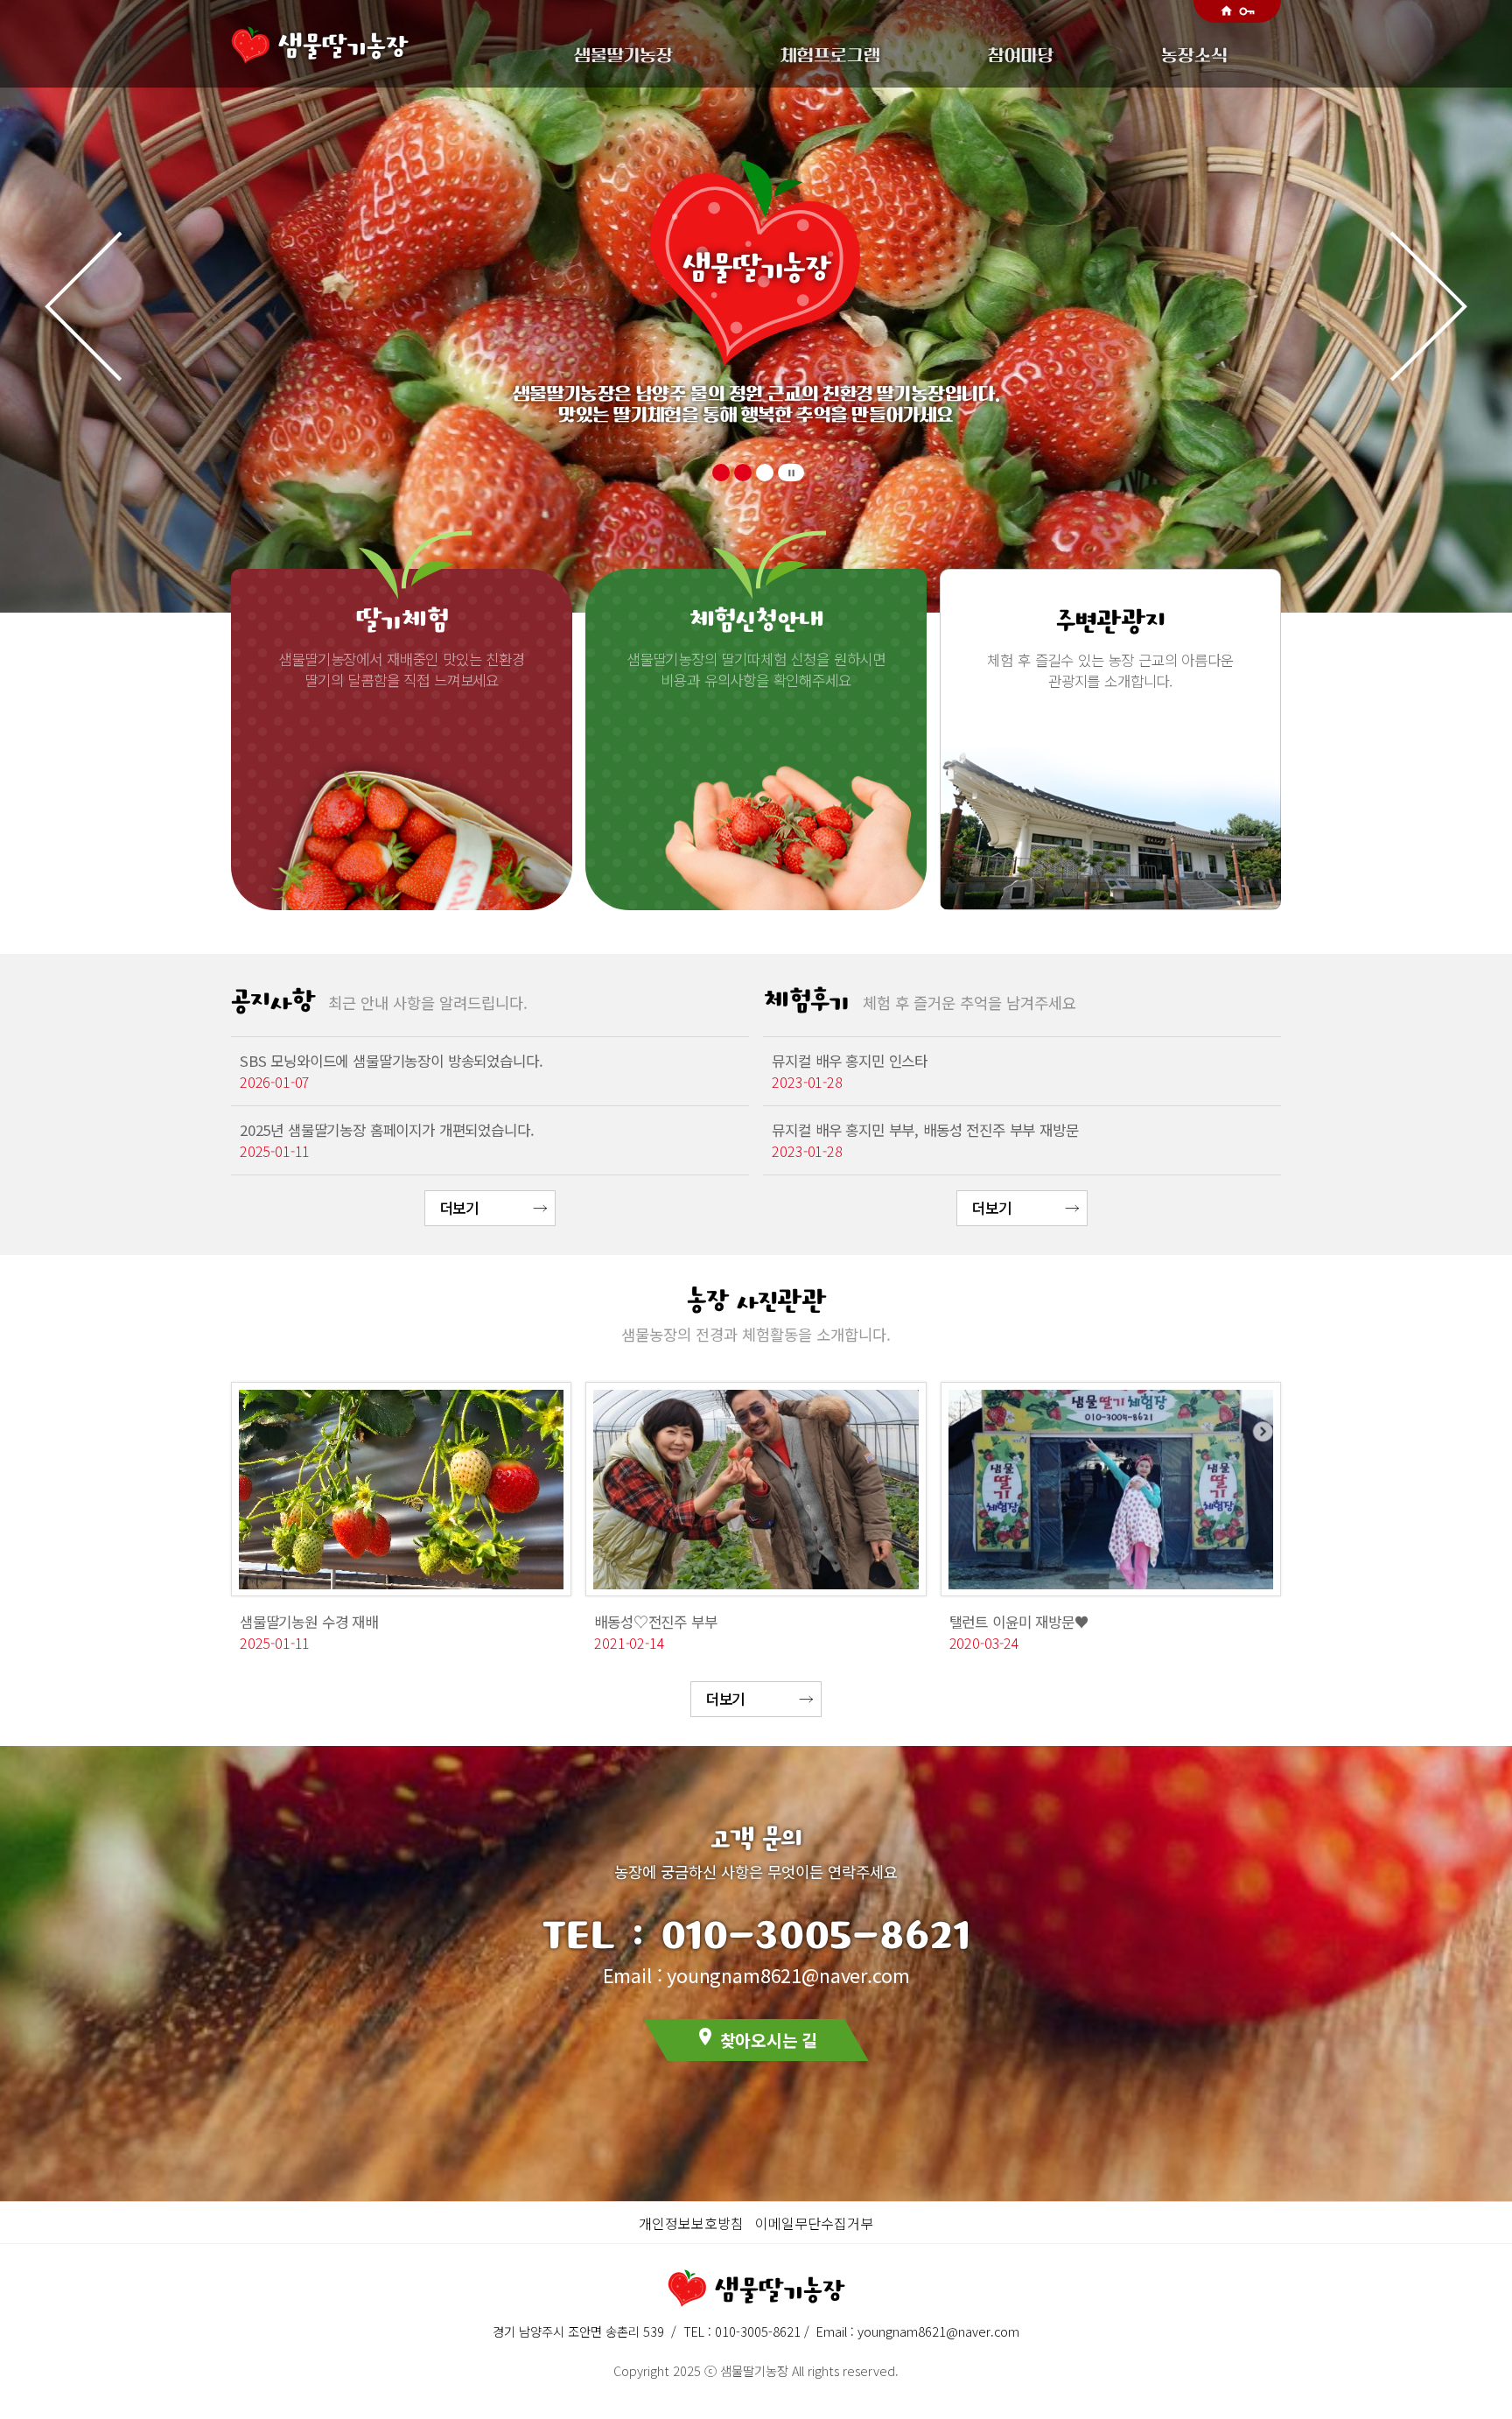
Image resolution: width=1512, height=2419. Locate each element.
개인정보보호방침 (691, 2223)
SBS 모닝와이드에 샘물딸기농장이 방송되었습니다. (391, 1061)
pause (791, 473)
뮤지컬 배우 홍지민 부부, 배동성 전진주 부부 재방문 (925, 1130)
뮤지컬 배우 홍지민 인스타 (850, 1061)
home (1226, 11)
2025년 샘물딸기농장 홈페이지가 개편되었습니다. (387, 1130)
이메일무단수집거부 (814, 2223)
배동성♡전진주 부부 (655, 1622)
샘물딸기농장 (343, 46)
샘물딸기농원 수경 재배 (309, 1622)
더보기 (460, 1208)
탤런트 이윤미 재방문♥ (1019, 1622)
